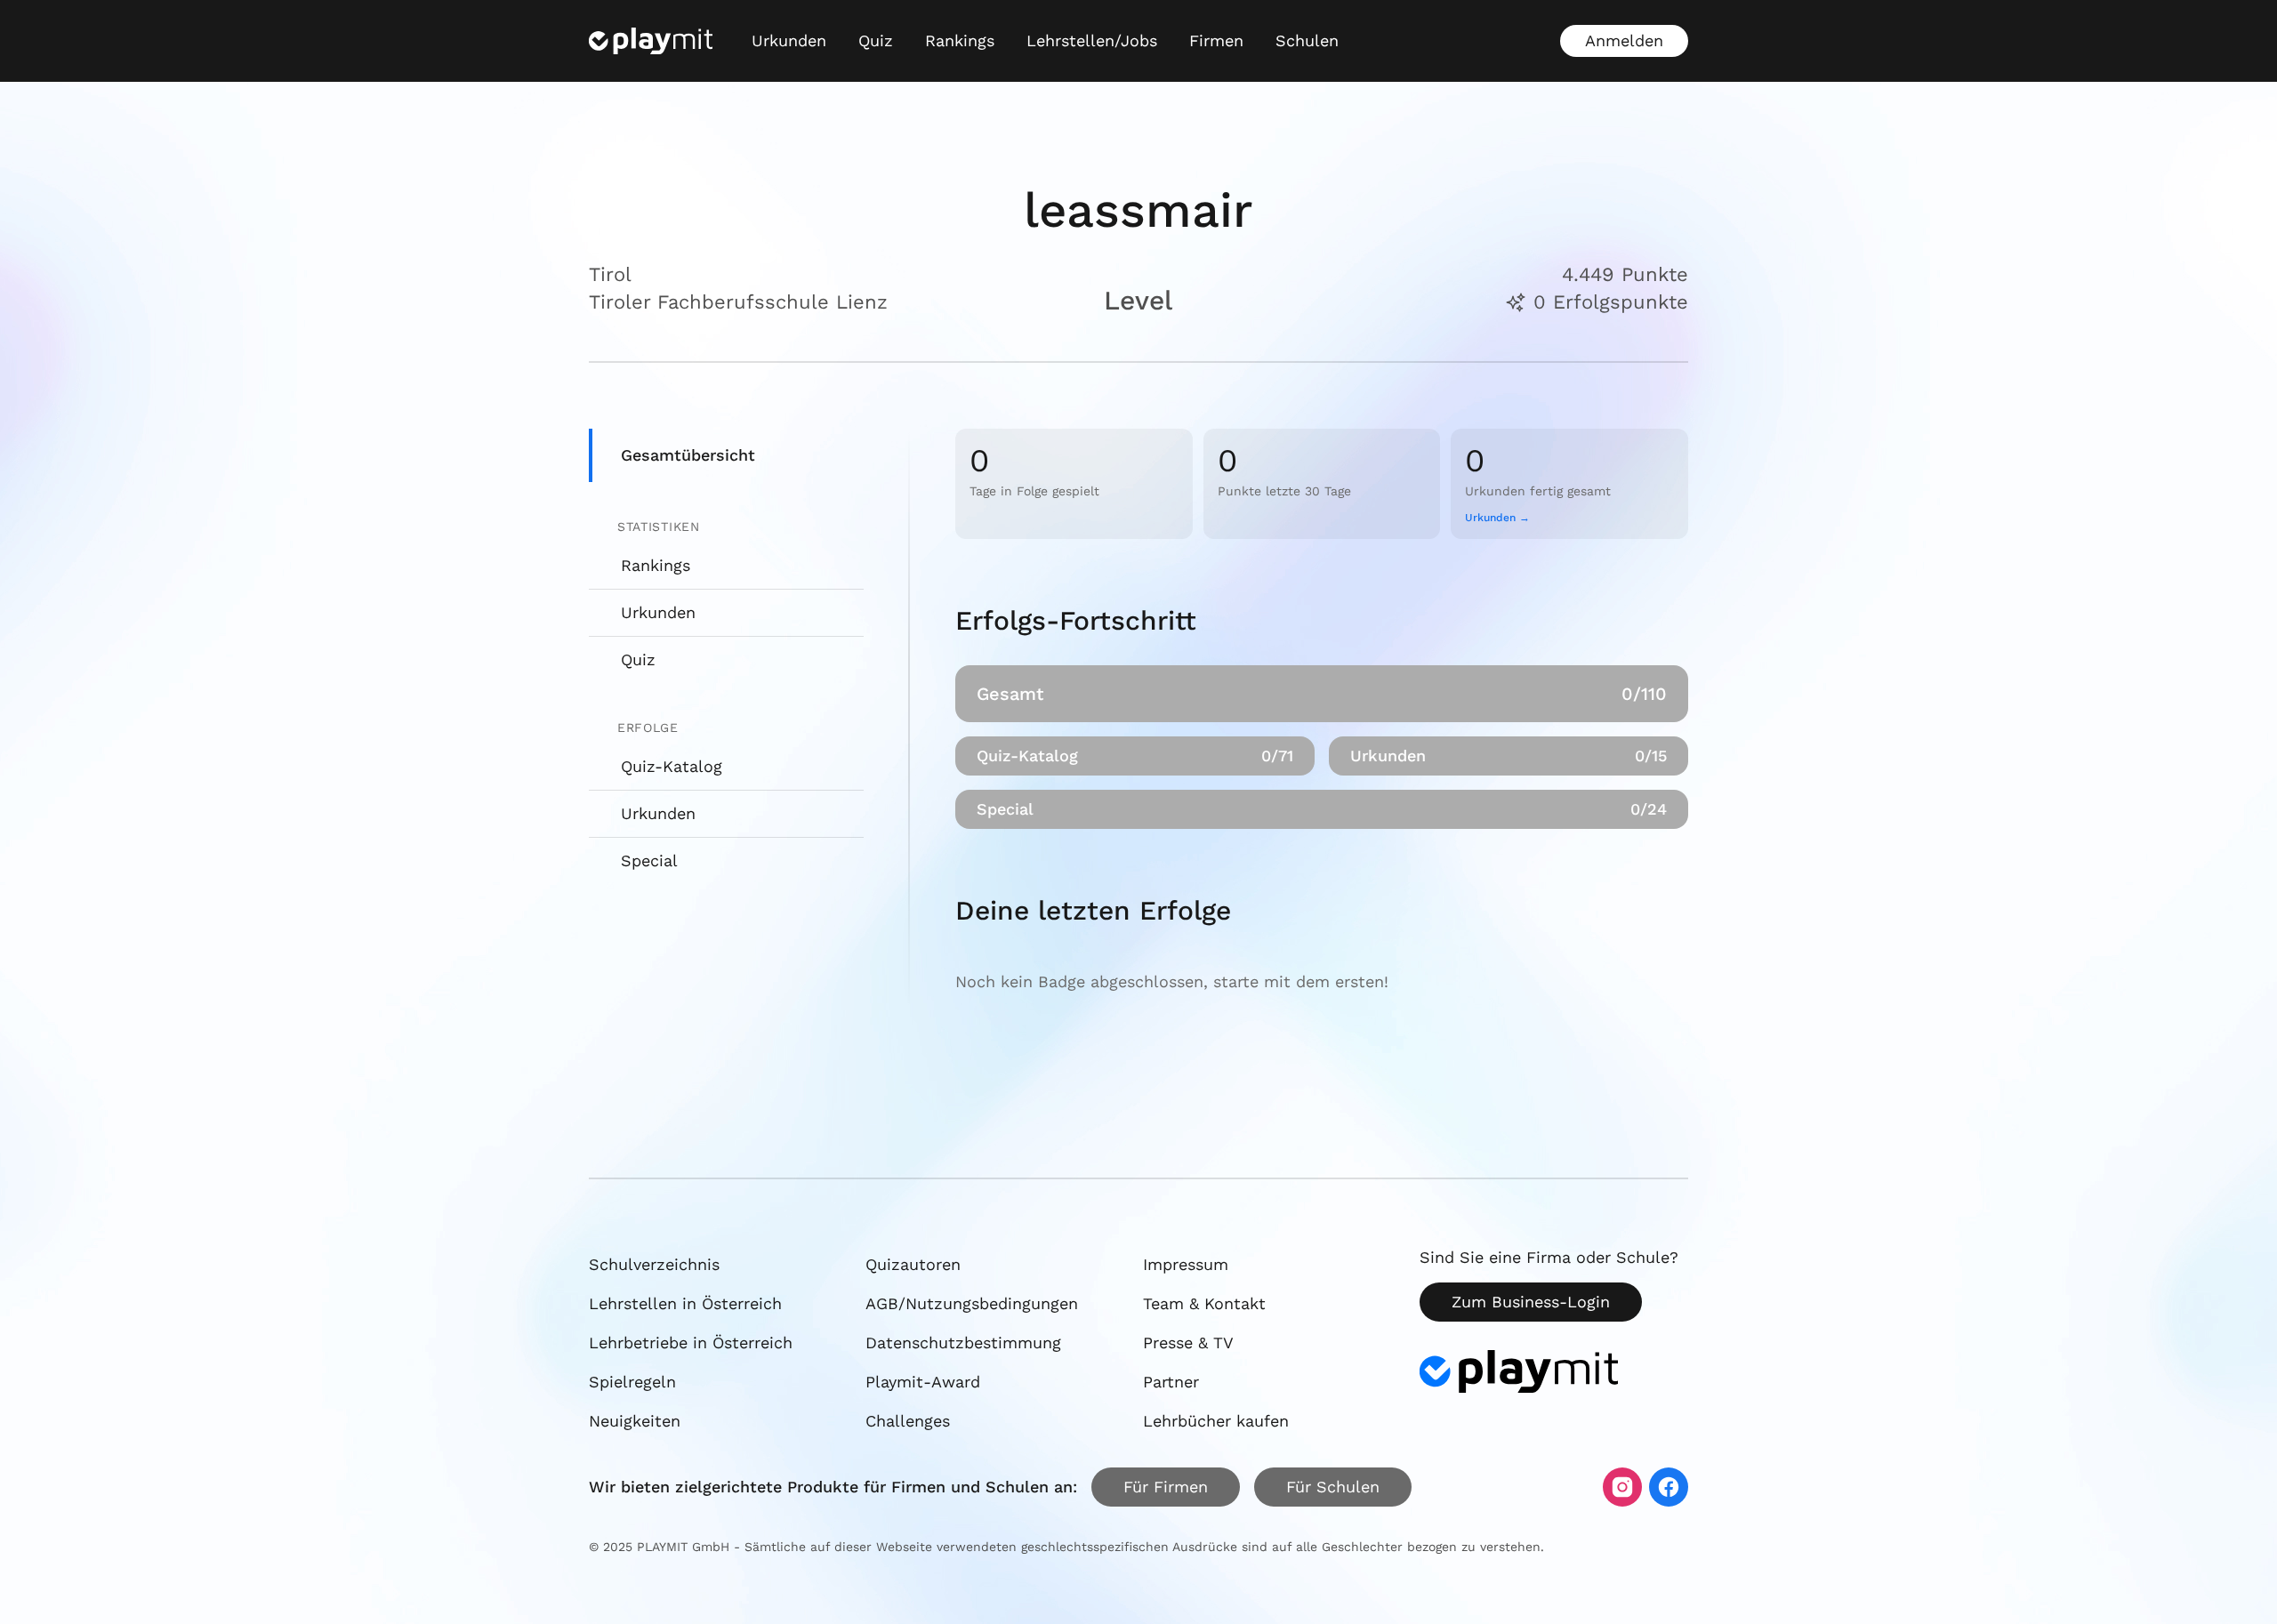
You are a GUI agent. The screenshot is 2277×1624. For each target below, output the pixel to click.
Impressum (1186, 1264)
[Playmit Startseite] (651, 41)
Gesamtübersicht (688, 455)
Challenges (908, 1421)
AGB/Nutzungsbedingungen (972, 1303)
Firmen (1216, 40)
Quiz (876, 40)
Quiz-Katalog (672, 766)
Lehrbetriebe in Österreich (691, 1343)
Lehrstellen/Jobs (1092, 40)
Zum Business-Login (1531, 1302)
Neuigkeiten (635, 1421)
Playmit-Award (923, 1382)
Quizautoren (913, 1264)
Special (649, 860)
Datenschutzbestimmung (963, 1343)
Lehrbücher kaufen (1216, 1421)
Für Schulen (1333, 1487)
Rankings (960, 40)
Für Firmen (1166, 1487)
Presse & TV (1188, 1343)
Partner (1171, 1382)
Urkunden (789, 40)
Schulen (1307, 40)
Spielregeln (632, 1382)
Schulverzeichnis (654, 1264)
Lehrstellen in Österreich (685, 1303)
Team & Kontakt (1204, 1303)
